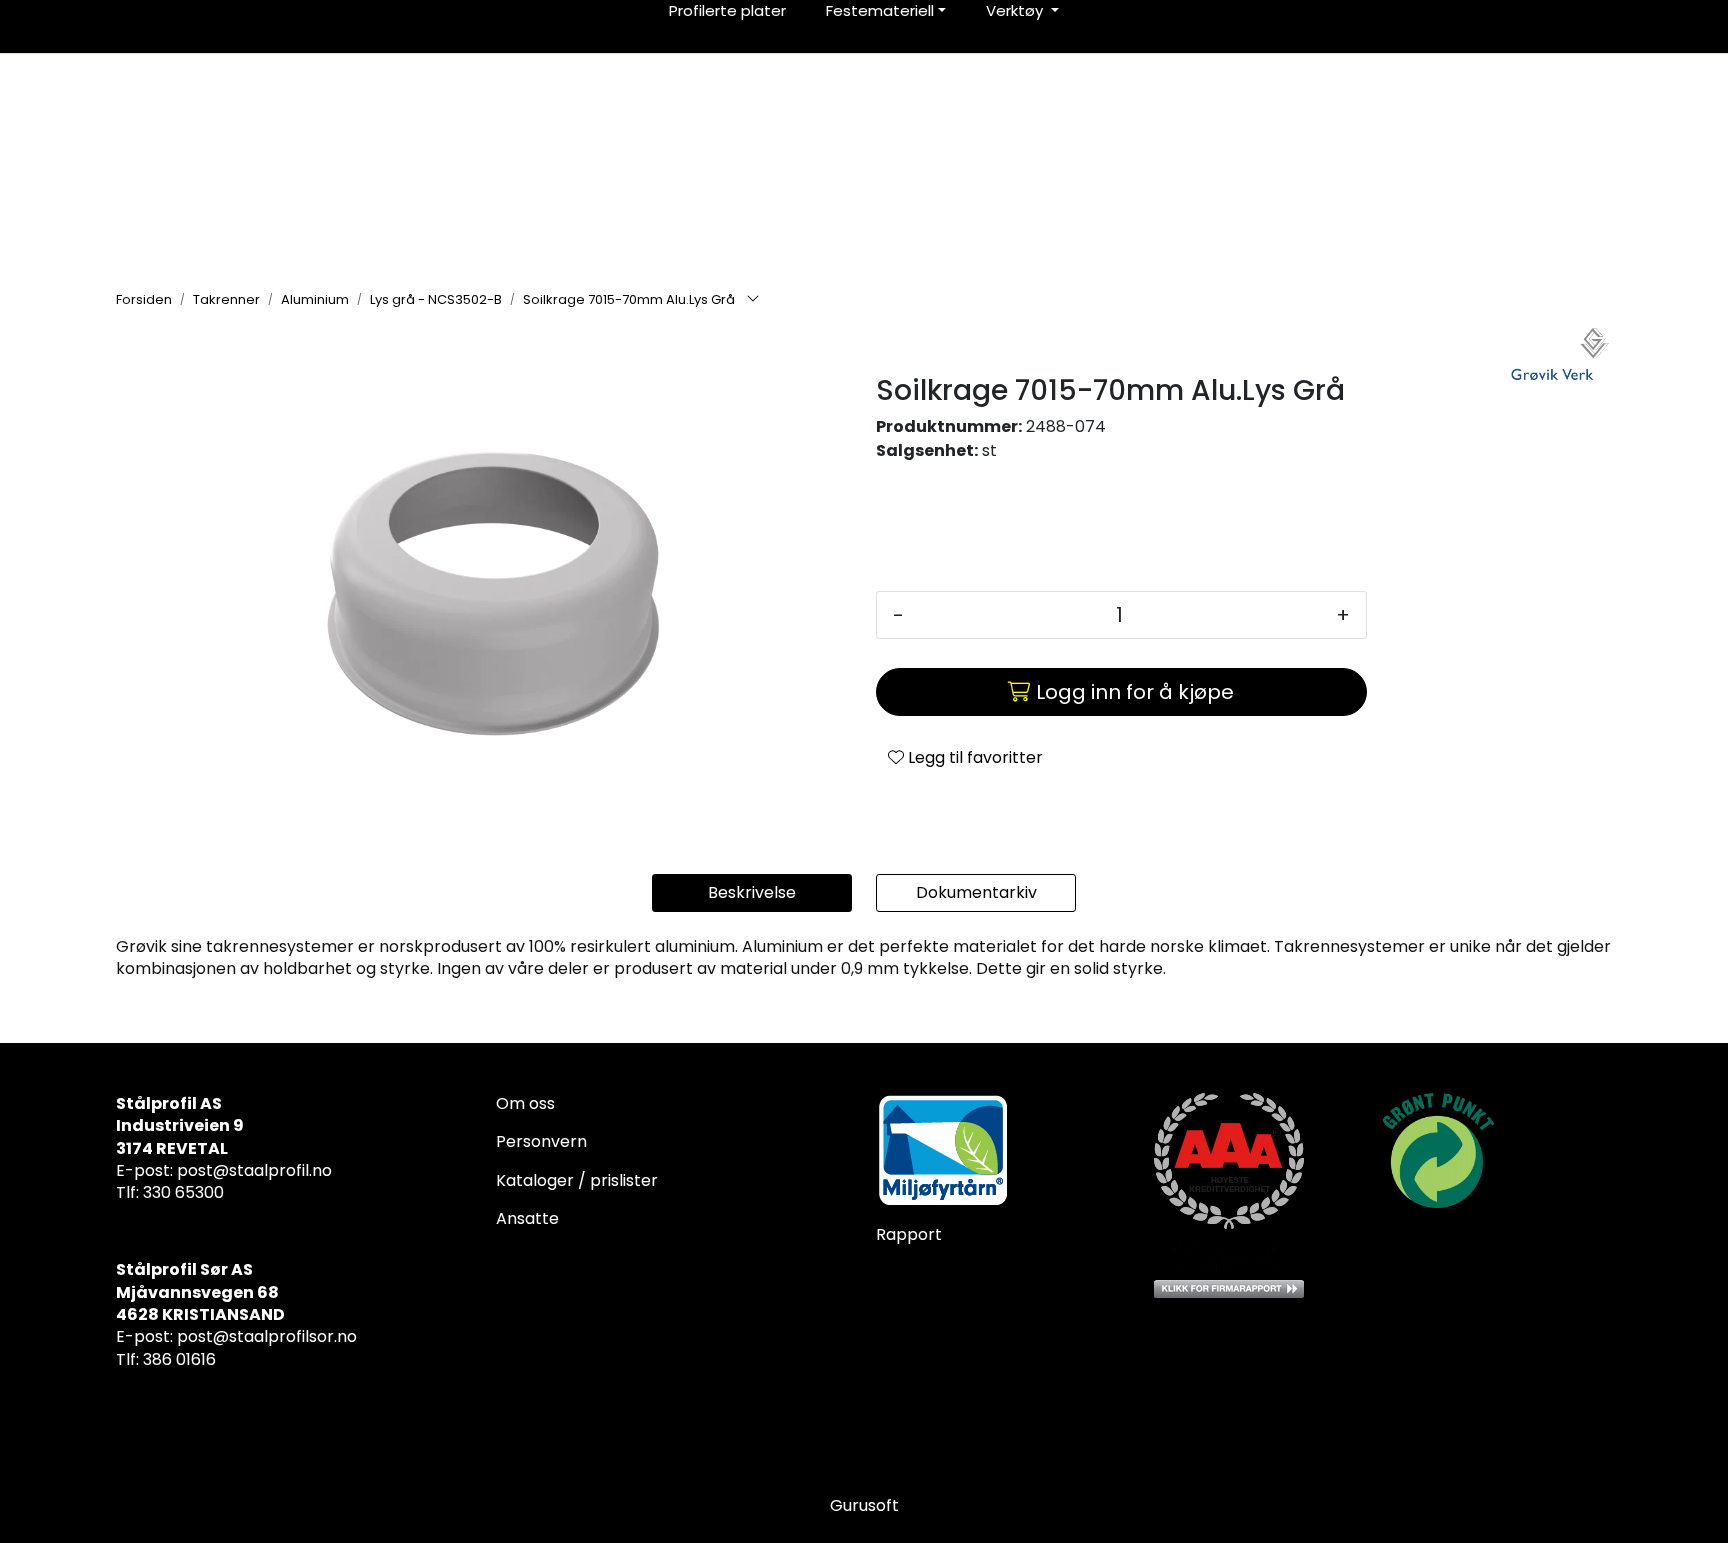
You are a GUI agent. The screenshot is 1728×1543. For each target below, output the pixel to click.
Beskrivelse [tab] (752, 892)
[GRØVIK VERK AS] (1560, 356)
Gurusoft (864, 1505)
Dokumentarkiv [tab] (976, 892)
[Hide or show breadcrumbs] (753, 300)
